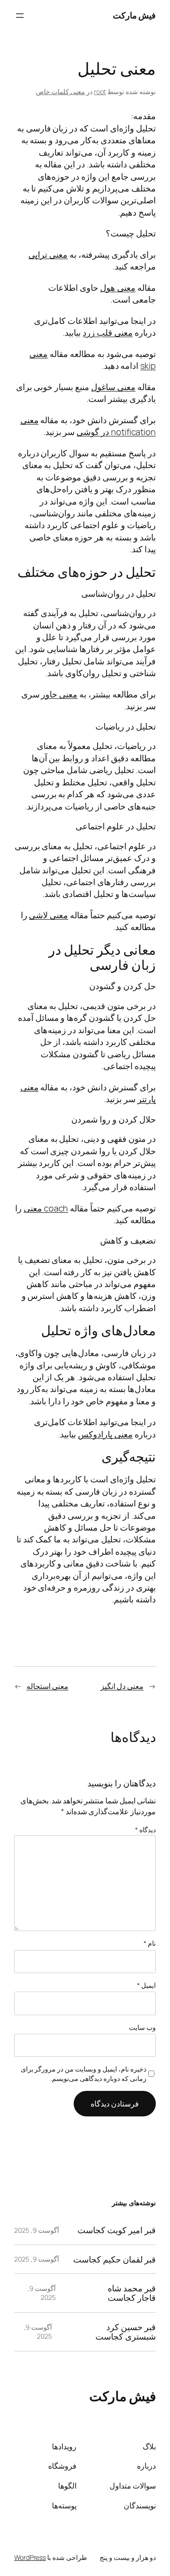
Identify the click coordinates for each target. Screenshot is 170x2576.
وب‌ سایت (142, 2027)
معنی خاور (59, 694)
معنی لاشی (48, 915)
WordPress (30, 2557)
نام (150, 1943)
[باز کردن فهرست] (20, 16)
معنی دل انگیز (122, 1686)
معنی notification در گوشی (88, 426)
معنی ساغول (113, 387)
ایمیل (146, 1985)
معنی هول (118, 287)
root (100, 91)
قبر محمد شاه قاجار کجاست (132, 2293)
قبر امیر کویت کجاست (117, 2230)
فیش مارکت (135, 15)
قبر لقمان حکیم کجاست (115, 2259)
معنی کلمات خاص (60, 91)
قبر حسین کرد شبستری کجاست (126, 2332)
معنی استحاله (47, 1686)
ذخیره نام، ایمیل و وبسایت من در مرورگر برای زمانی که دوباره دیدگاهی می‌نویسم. (84, 2074)
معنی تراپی (48, 254)
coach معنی (46, 1208)
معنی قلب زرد (108, 332)
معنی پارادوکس (105, 1434)
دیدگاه (145, 1830)
